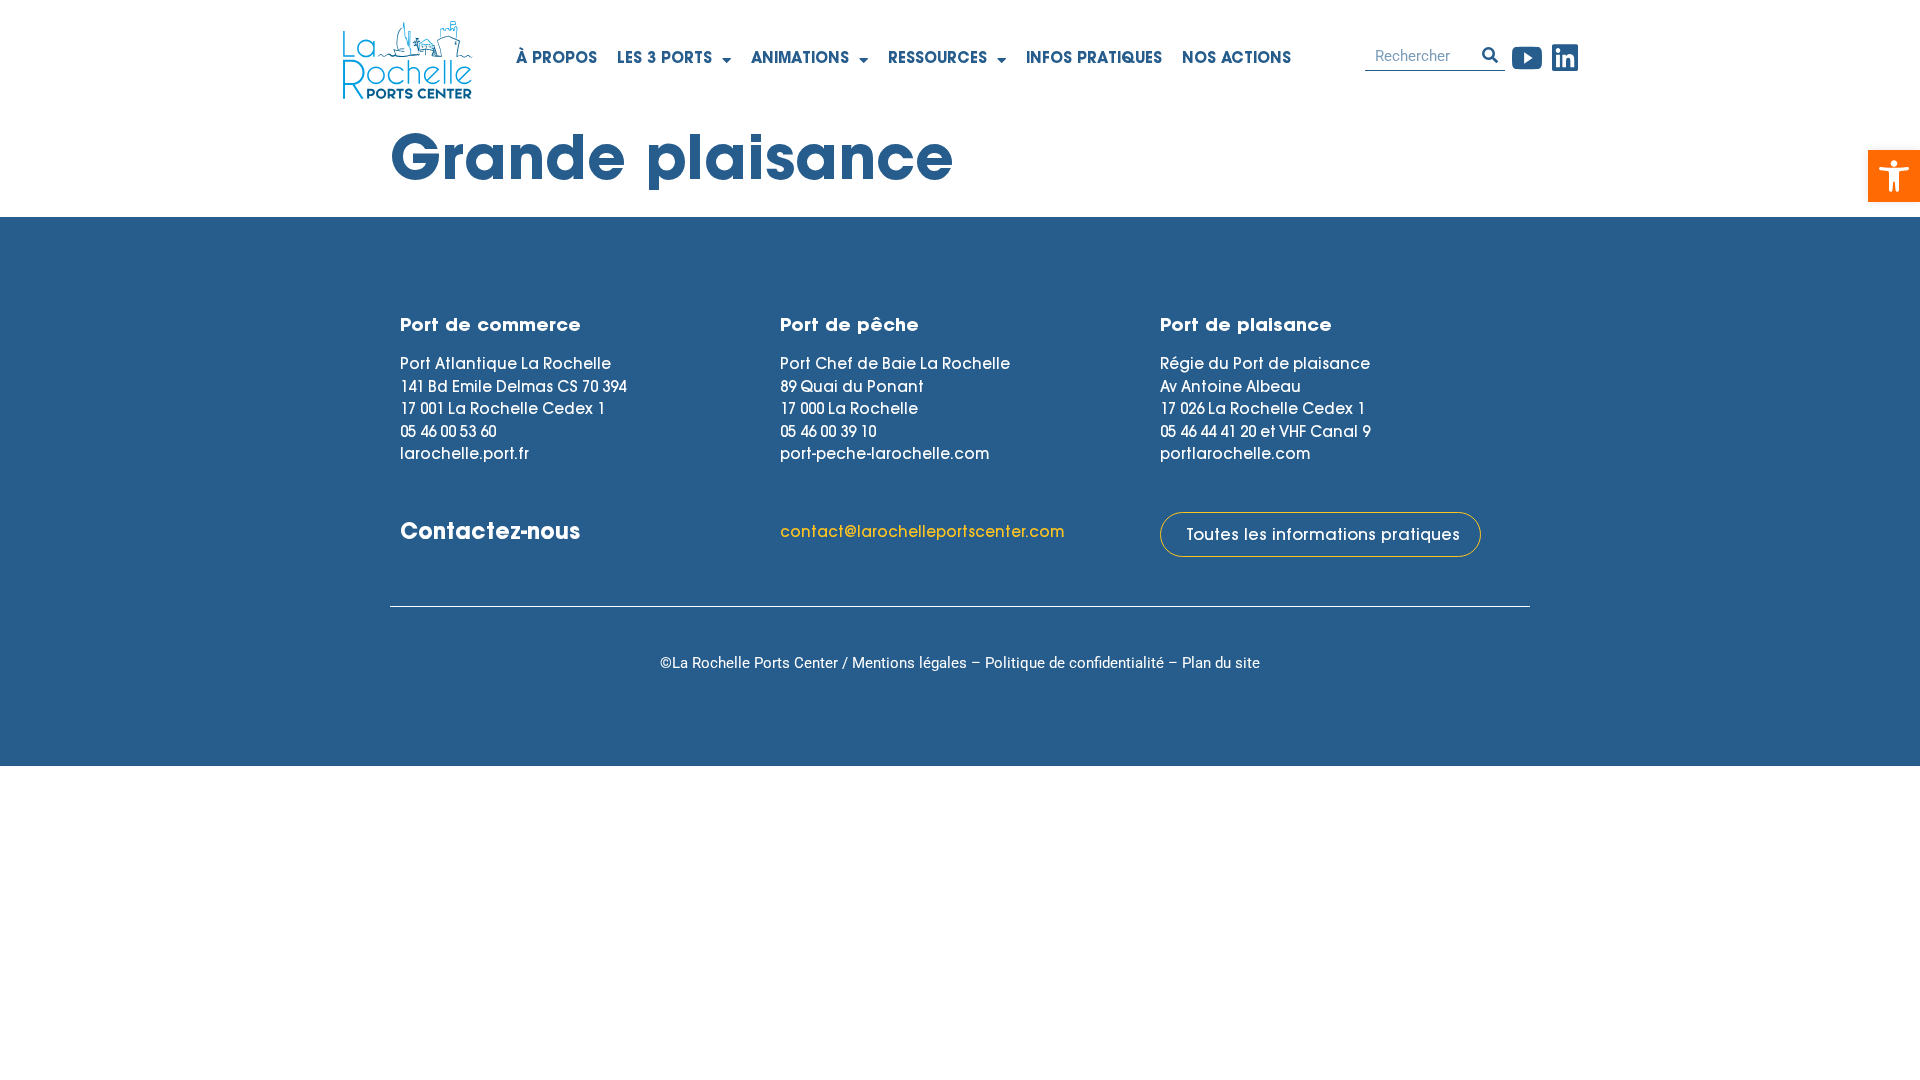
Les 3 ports (664, 59)
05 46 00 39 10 (828, 433)
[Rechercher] (1490, 55)
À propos (556, 59)
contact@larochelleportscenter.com (922, 533)
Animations (800, 59)
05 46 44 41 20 (1208, 433)
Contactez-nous (490, 534)
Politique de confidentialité (1074, 663)
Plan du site (1221, 663)
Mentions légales (909, 663)
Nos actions (1236, 59)
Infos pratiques (1094, 59)
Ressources (937, 59)
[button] (1894, 176)
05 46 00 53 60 (448, 433)
